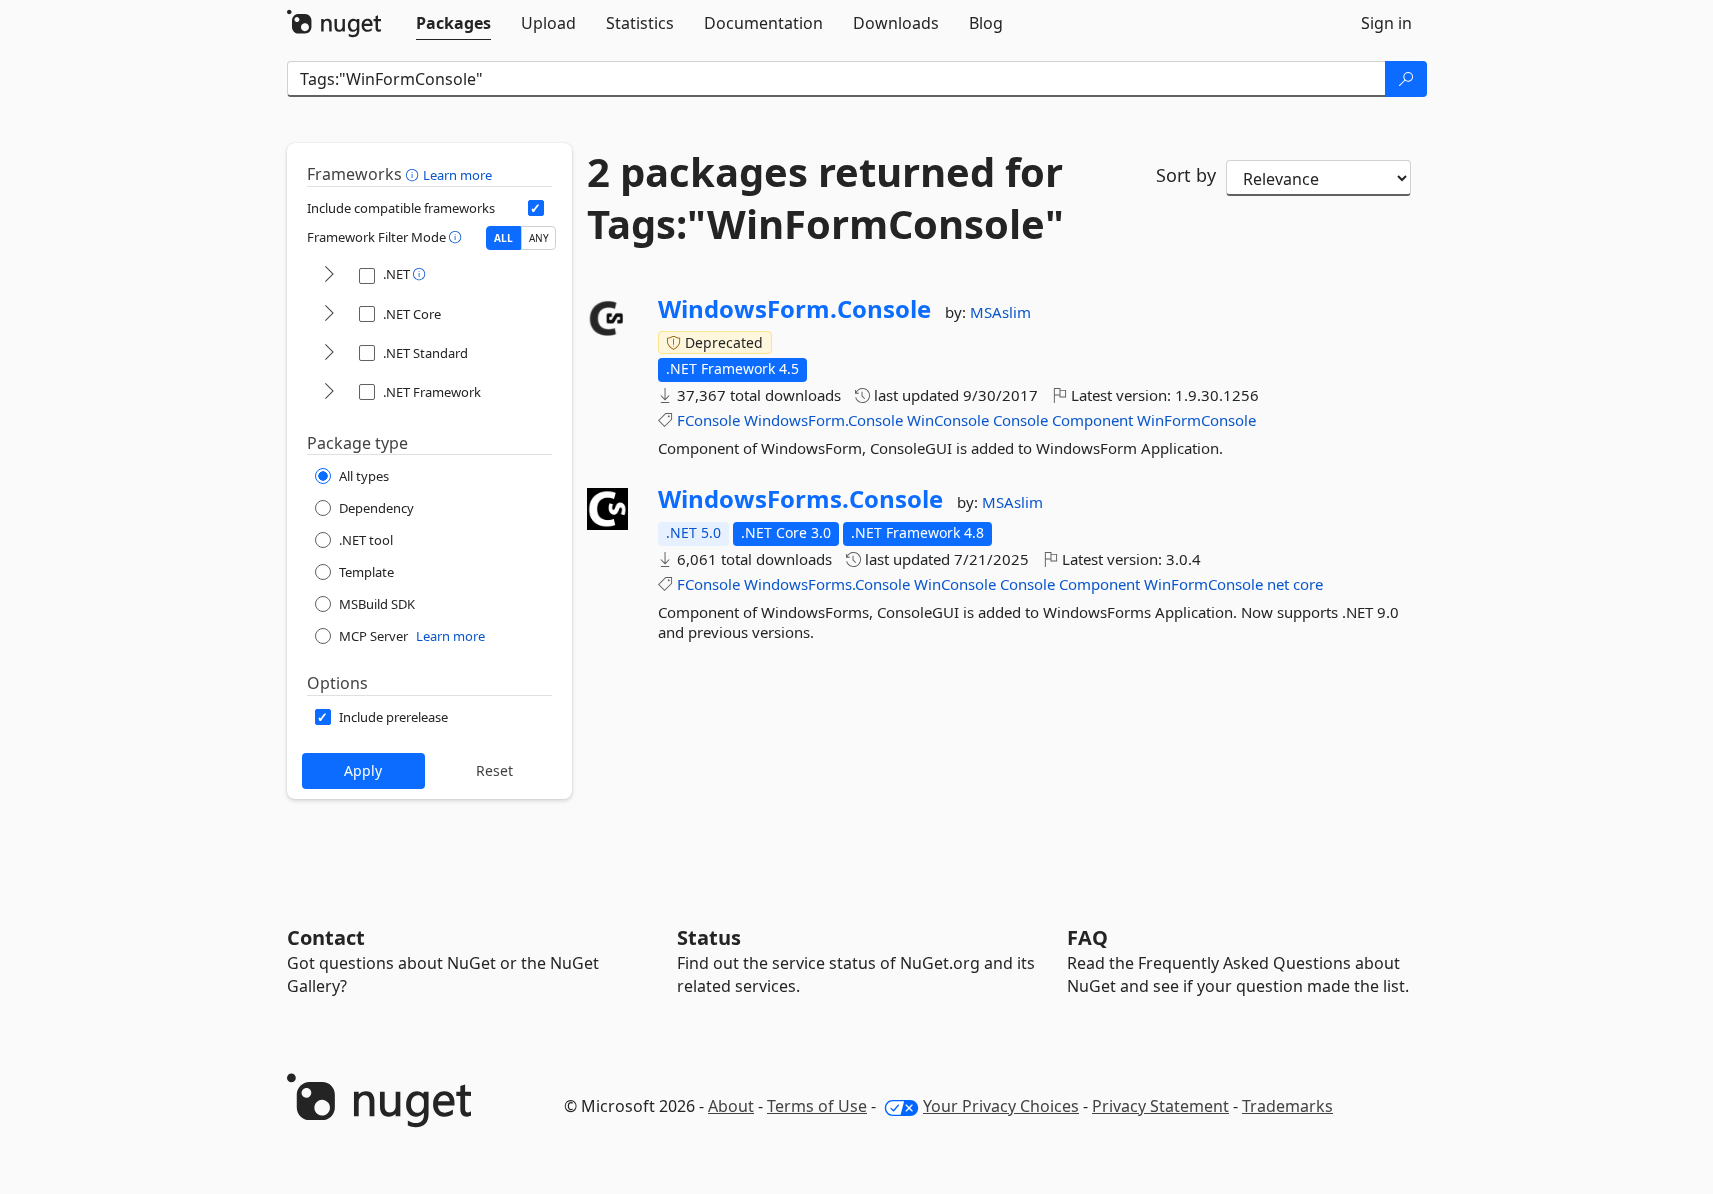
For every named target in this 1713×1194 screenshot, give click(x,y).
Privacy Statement (1160, 1106)
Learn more (457, 175)
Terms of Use (817, 1106)
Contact (326, 937)
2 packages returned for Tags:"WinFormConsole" (825, 198)
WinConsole (948, 420)
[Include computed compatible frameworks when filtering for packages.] (536, 208)
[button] (414, 174)
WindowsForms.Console (800, 499)
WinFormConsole (1196, 420)
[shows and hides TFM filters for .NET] (329, 275)
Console (1020, 420)
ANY (539, 238)
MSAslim (1000, 312)
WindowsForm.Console (794, 309)
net (1278, 584)
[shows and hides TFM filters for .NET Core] (329, 314)
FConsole (708, 420)
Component (1092, 420)
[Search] (1406, 79)
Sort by (1186, 175)
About (731, 1106)
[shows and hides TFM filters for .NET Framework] (329, 392)
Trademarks (1287, 1106)
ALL (503, 238)
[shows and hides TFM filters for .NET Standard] (329, 353)
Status (709, 937)
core (1308, 584)
